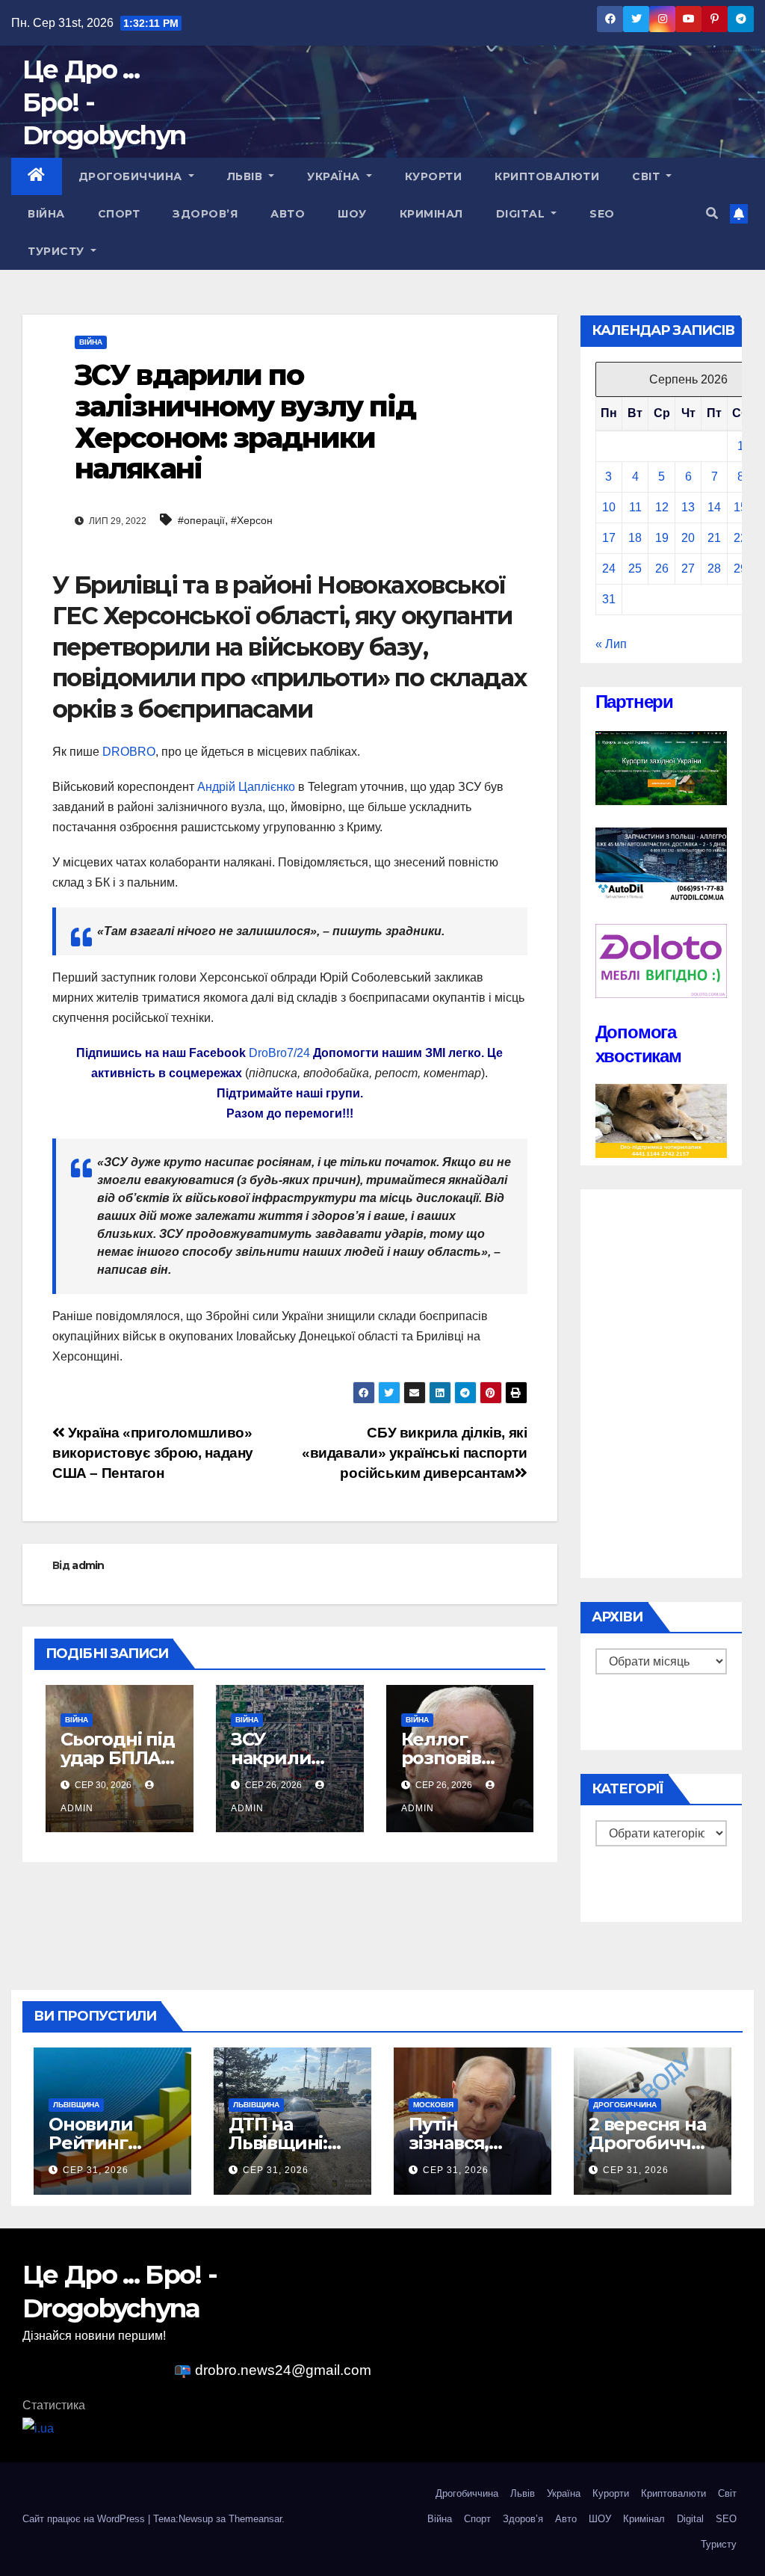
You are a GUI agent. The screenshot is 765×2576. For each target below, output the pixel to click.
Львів (247, 176)
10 (609, 507)
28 (714, 568)
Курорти (434, 176)
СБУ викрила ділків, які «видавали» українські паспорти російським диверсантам (414, 1453)
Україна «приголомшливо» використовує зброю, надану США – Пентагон (153, 1453)
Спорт (119, 214)
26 (662, 568)
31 (609, 599)
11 (635, 507)
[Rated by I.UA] (38, 2428)
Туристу (58, 251)
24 (609, 568)
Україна (335, 176)
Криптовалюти (547, 176)
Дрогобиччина (132, 176)
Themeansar (255, 2519)
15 (740, 507)
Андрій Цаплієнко (246, 787)
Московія (433, 2105)
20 (688, 538)
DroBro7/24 (279, 1053)
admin (88, 1565)
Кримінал (431, 214)
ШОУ (352, 214)
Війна (46, 214)
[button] (712, 213)
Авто (288, 214)
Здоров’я (205, 214)
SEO (602, 214)
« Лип (611, 644)
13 (688, 507)
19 (662, 538)
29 (740, 568)
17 (609, 538)
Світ (648, 176)
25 (635, 568)
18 (635, 538)
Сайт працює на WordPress (85, 2519)
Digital (522, 214)
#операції (201, 520)
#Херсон (252, 520)
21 (714, 538)
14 (714, 507)
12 (662, 507)
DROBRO (129, 752)
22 (740, 538)
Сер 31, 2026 (96, 2170)
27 (688, 568)
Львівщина (76, 2105)
